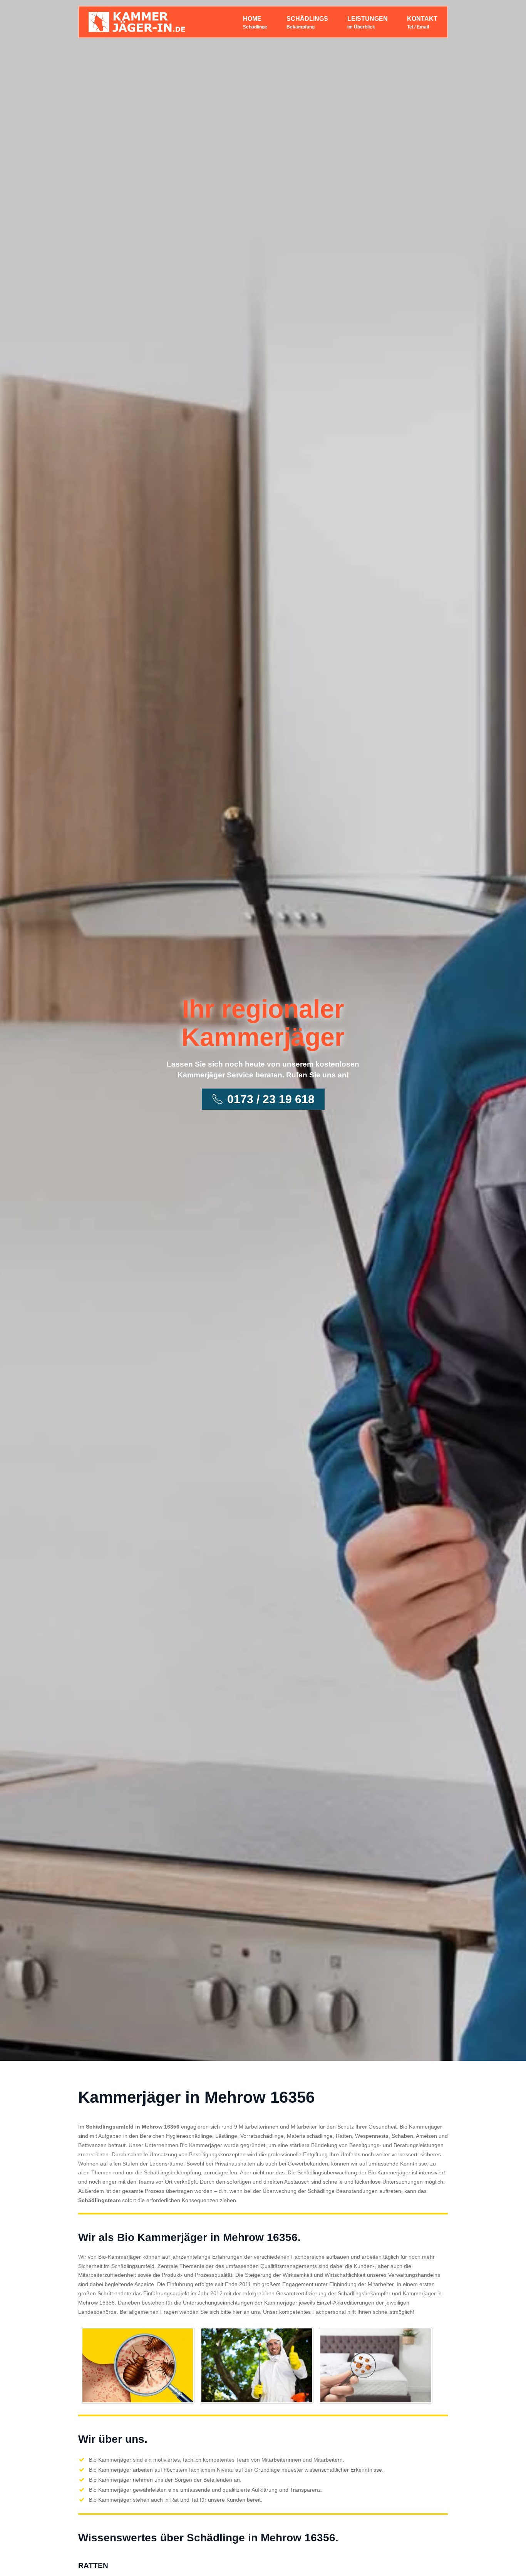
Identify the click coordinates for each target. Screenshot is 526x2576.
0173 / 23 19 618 (271, 1099)
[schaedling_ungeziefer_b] (257, 2365)
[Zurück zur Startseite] (137, 22)
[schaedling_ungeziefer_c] (376, 2365)
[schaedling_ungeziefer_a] (138, 2365)
